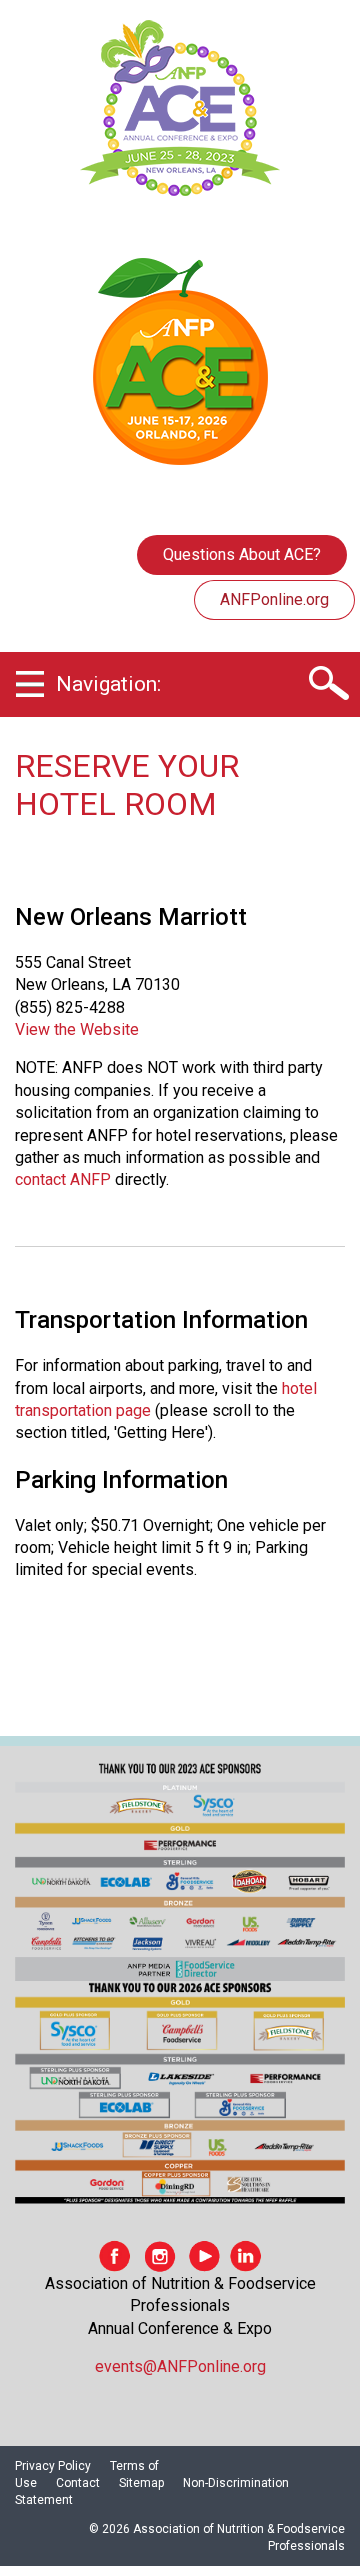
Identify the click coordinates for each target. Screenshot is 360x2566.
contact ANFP (63, 1179)
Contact (78, 2483)
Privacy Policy (53, 2466)
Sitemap (141, 2483)
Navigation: (108, 684)
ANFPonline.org (274, 599)
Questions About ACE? (242, 554)
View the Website (77, 1029)
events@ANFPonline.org (180, 2366)
